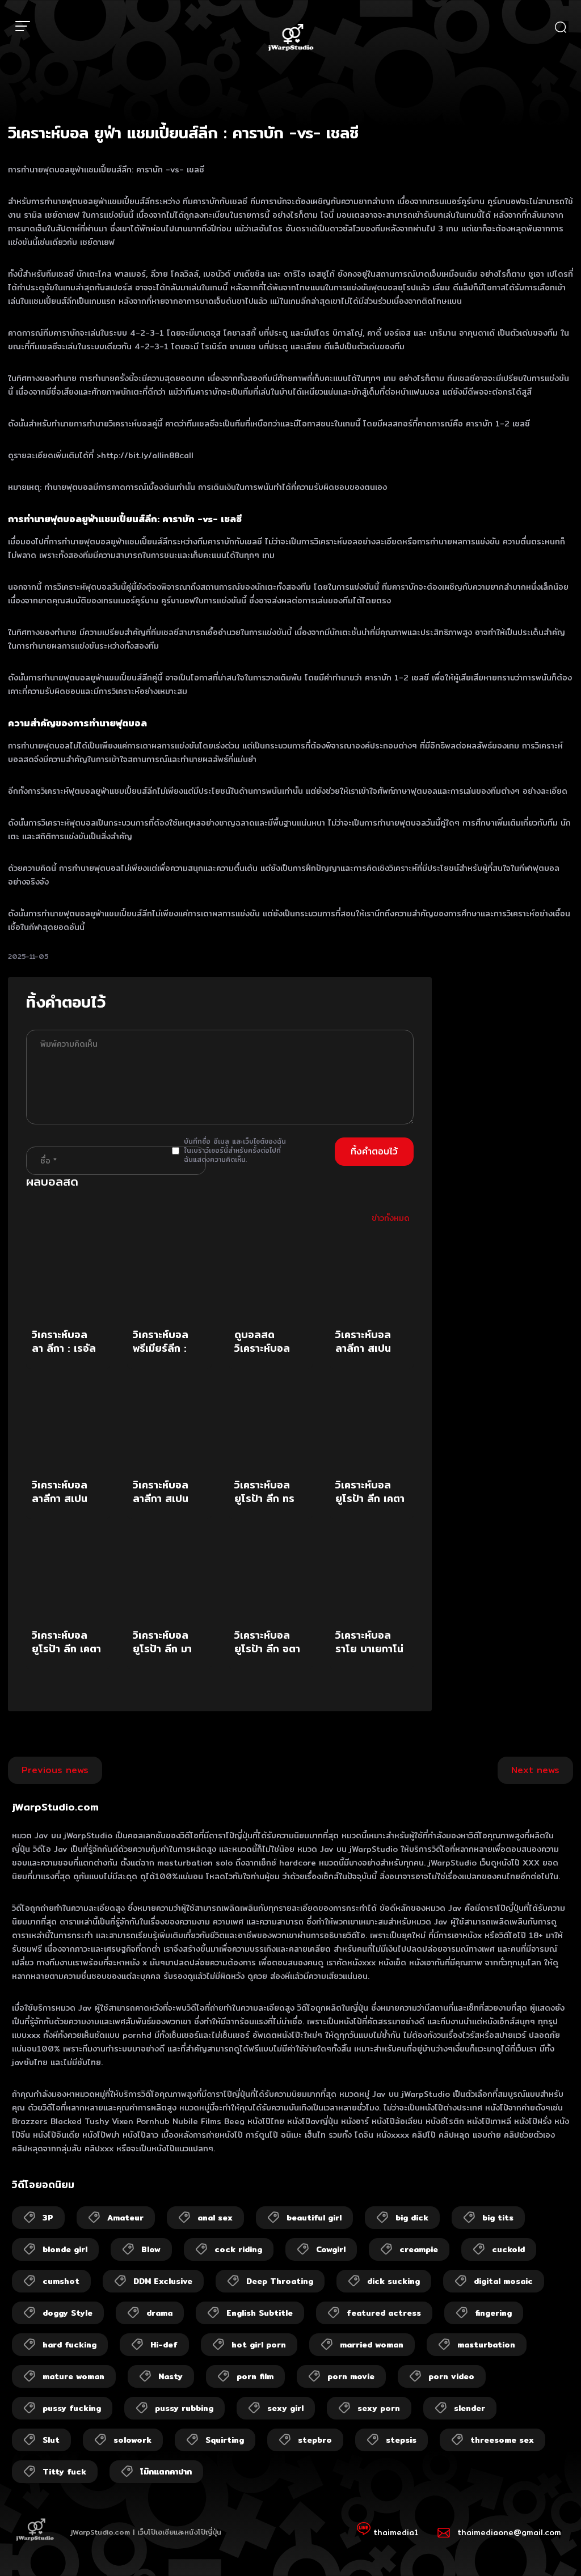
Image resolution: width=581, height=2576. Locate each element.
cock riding (238, 2249)
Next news (535, 1770)
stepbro (315, 2440)
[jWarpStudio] (290, 39)
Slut (51, 2440)
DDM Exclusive (163, 2281)
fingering (493, 2313)
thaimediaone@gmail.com (509, 2532)
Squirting (225, 2440)
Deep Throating (280, 2281)
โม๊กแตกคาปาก (166, 2472)
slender (470, 2408)
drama (159, 2313)
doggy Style (68, 2313)
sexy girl (285, 2408)
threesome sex (502, 2440)
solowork (132, 2440)
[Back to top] (550, 2545)
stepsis (401, 2440)
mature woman (73, 2376)
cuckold (508, 2249)
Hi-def (164, 2345)
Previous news (55, 1770)
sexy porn (379, 2408)
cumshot (61, 2281)
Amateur (125, 2218)
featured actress (384, 2313)
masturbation (486, 2345)
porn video (451, 2376)
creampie (419, 2249)
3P (48, 2218)
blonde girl (65, 2249)
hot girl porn (259, 2345)
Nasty (170, 2376)
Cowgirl (331, 2249)
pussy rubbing (184, 2408)
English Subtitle (260, 2313)
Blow (151, 2249)
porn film (255, 2376)
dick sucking (393, 2281)
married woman (372, 2345)
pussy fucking (72, 2408)
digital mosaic (503, 2281)
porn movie (351, 2376)
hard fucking (70, 2345)
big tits (498, 2218)
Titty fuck (64, 2472)
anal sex (215, 2218)
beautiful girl (314, 2218)
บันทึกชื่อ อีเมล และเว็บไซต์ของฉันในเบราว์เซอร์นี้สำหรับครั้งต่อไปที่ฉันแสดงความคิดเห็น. (235, 1150)
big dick (412, 2218)
